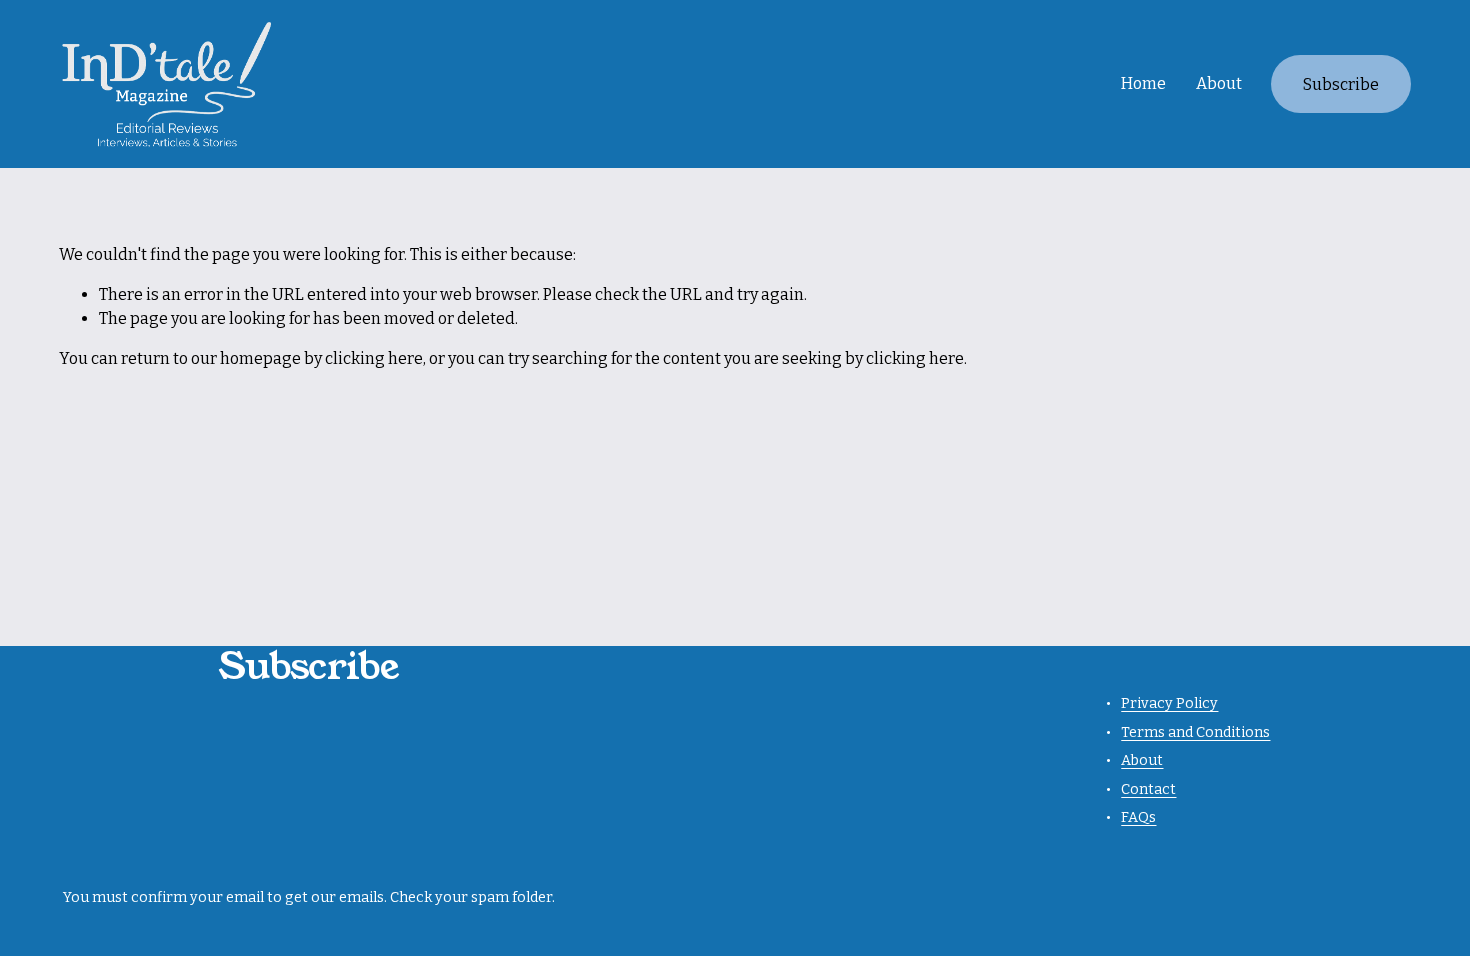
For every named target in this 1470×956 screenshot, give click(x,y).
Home (1143, 83)
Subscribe (1341, 84)
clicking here (374, 358)
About (1219, 83)
